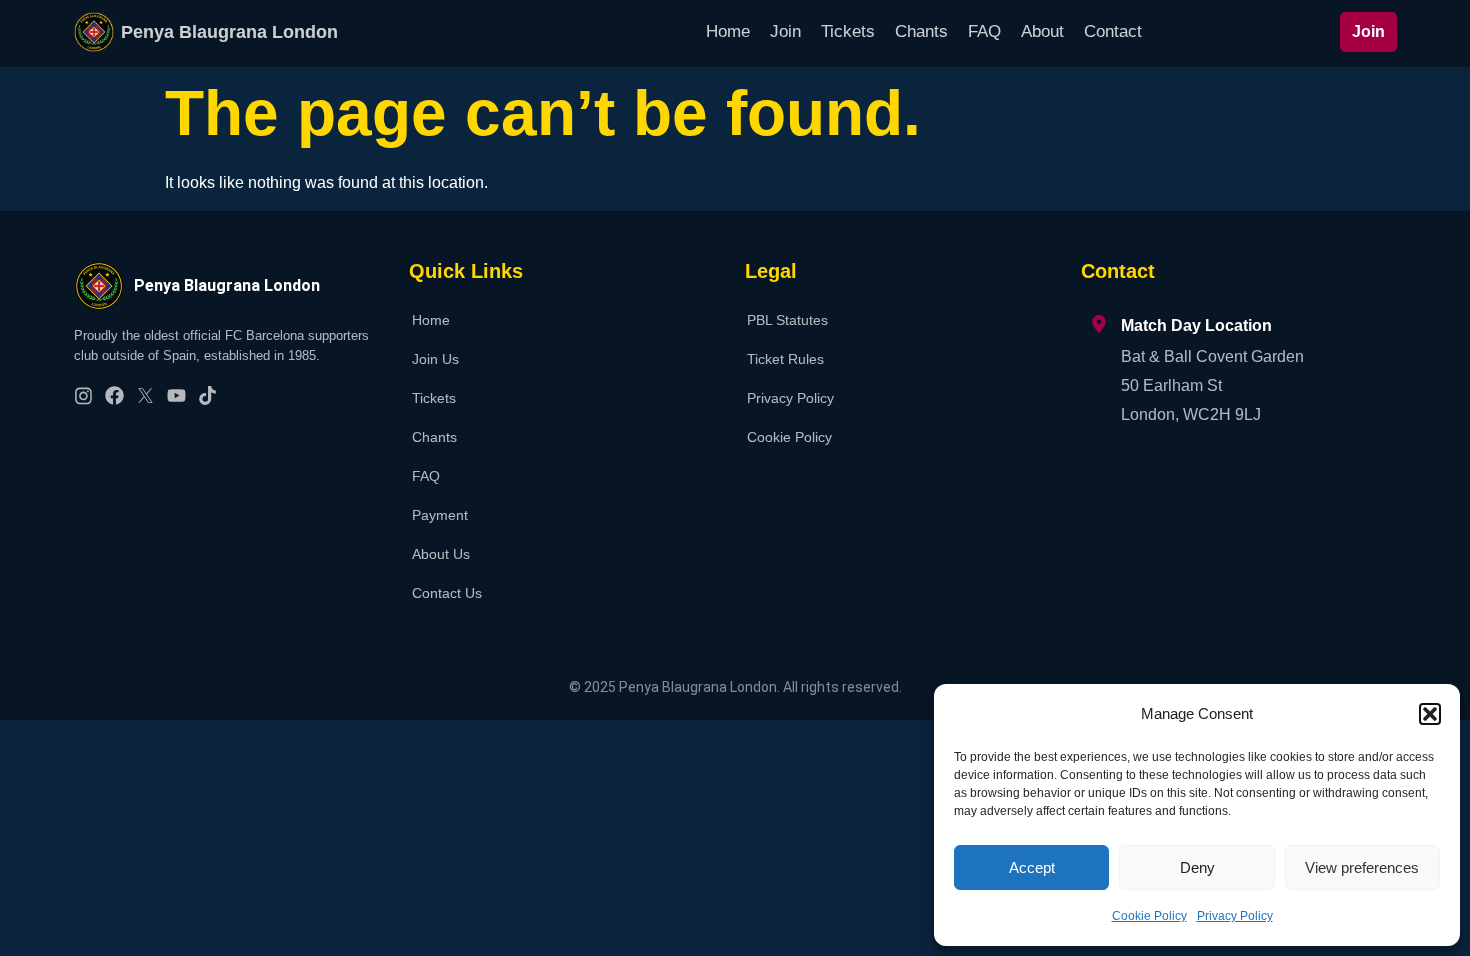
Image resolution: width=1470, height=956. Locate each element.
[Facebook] (114, 395)
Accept (1032, 867)
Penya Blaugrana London (229, 32)
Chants (921, 31)
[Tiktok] (207, 395)
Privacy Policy (1235, 916)
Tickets (848, 31)
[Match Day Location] (1099, 324)
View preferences (1362, 867)
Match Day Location (1196, 325)
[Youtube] (176, 395)
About (1042, 31)
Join (785, 31)
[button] (1430, 714)
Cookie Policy (1149, 916)
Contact (1113, 31)
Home (728, 31)
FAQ (984, 31)
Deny (1197, 867)
